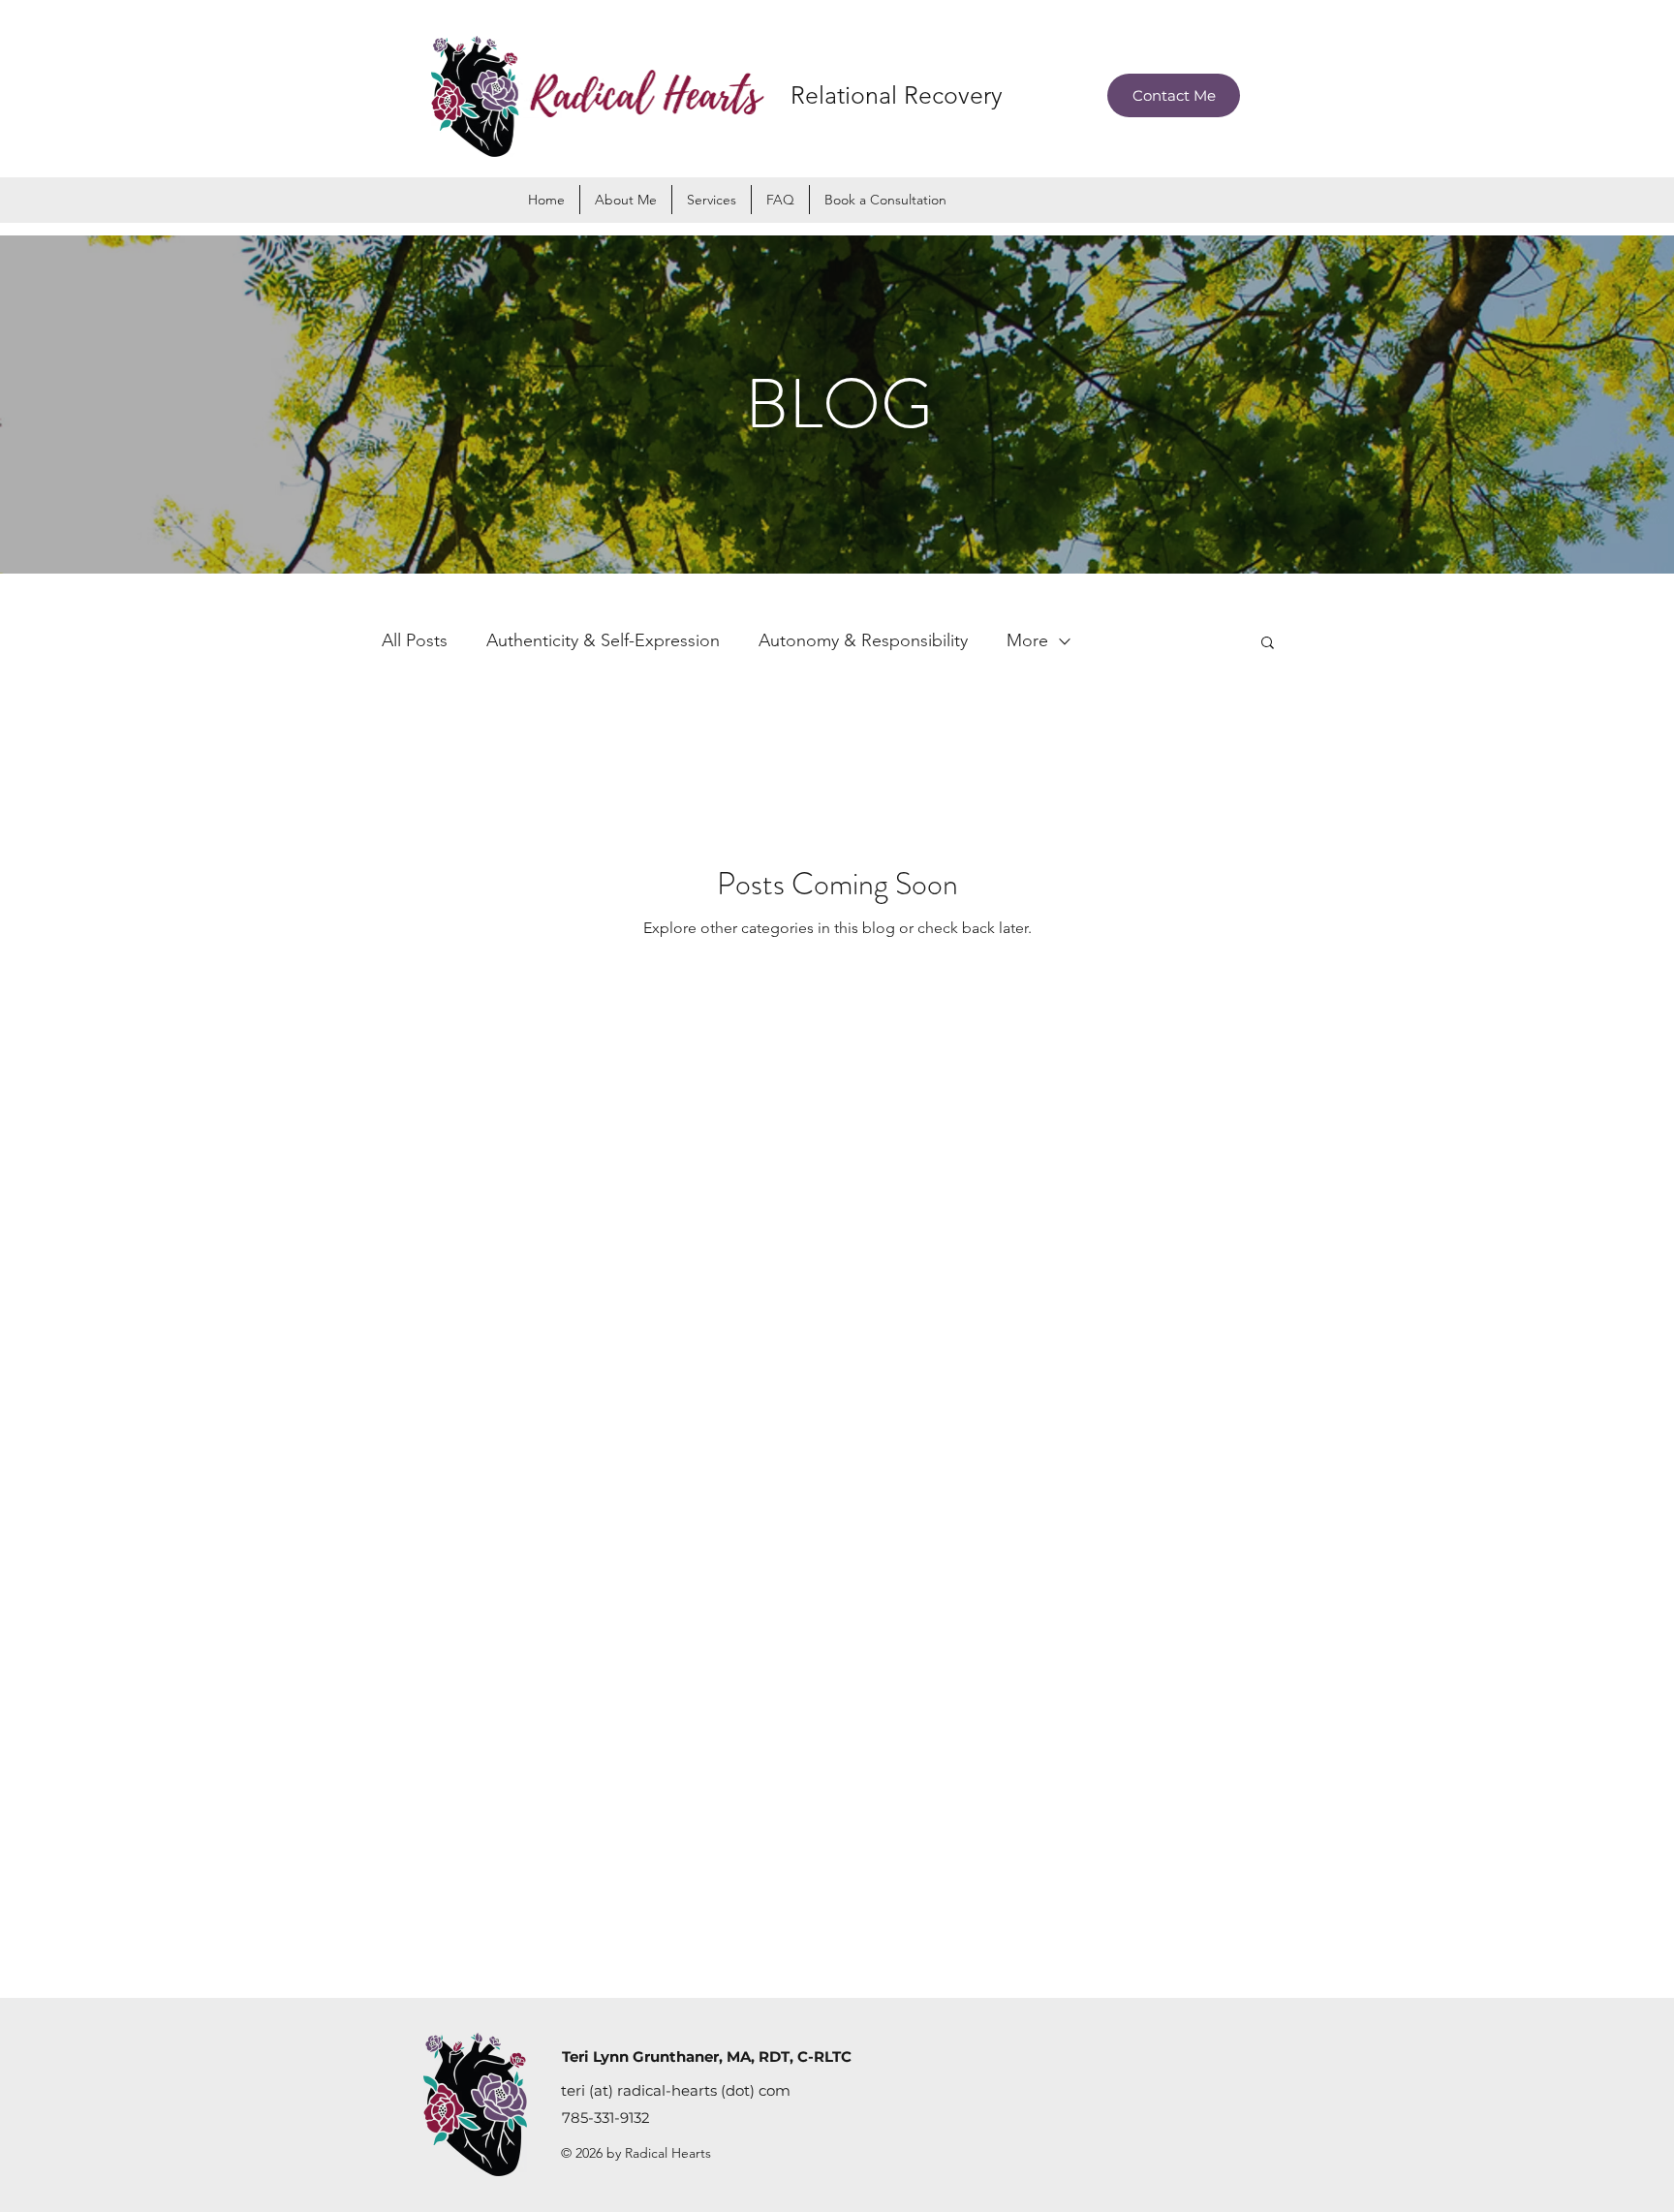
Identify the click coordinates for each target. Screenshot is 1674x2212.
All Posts (415, 640)
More (1027, 640)
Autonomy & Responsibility (863, 640)
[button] (712, 200)
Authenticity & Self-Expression (603, 640)
